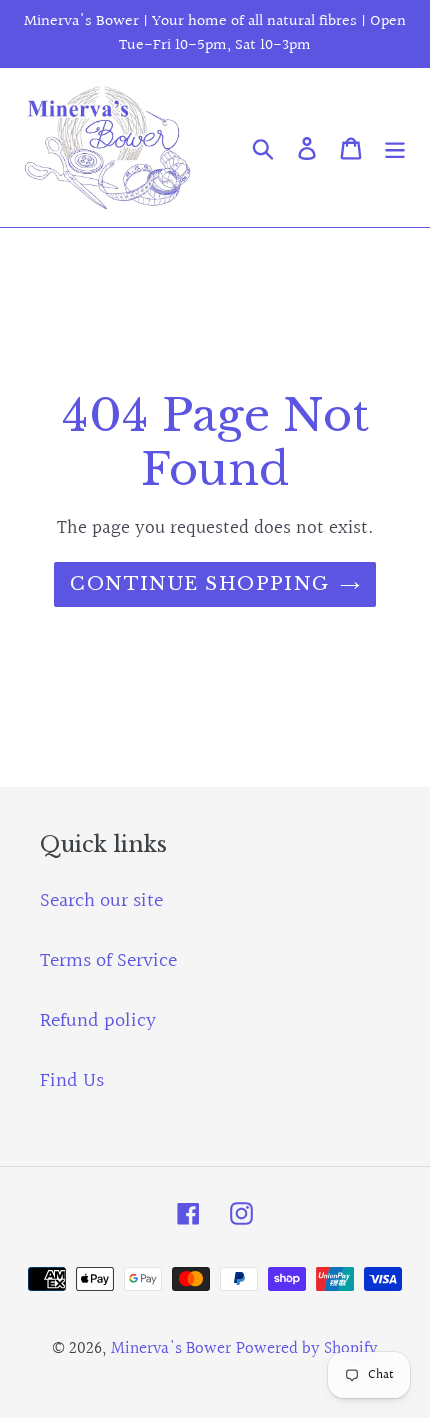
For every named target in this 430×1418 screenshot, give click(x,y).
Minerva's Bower (171, 1348)
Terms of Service (108, 961)
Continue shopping (199, 584)
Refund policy (98, 1021)
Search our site (101, 901)
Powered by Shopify (307, 1348)
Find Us (72, 1081)
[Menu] (395, 148)
